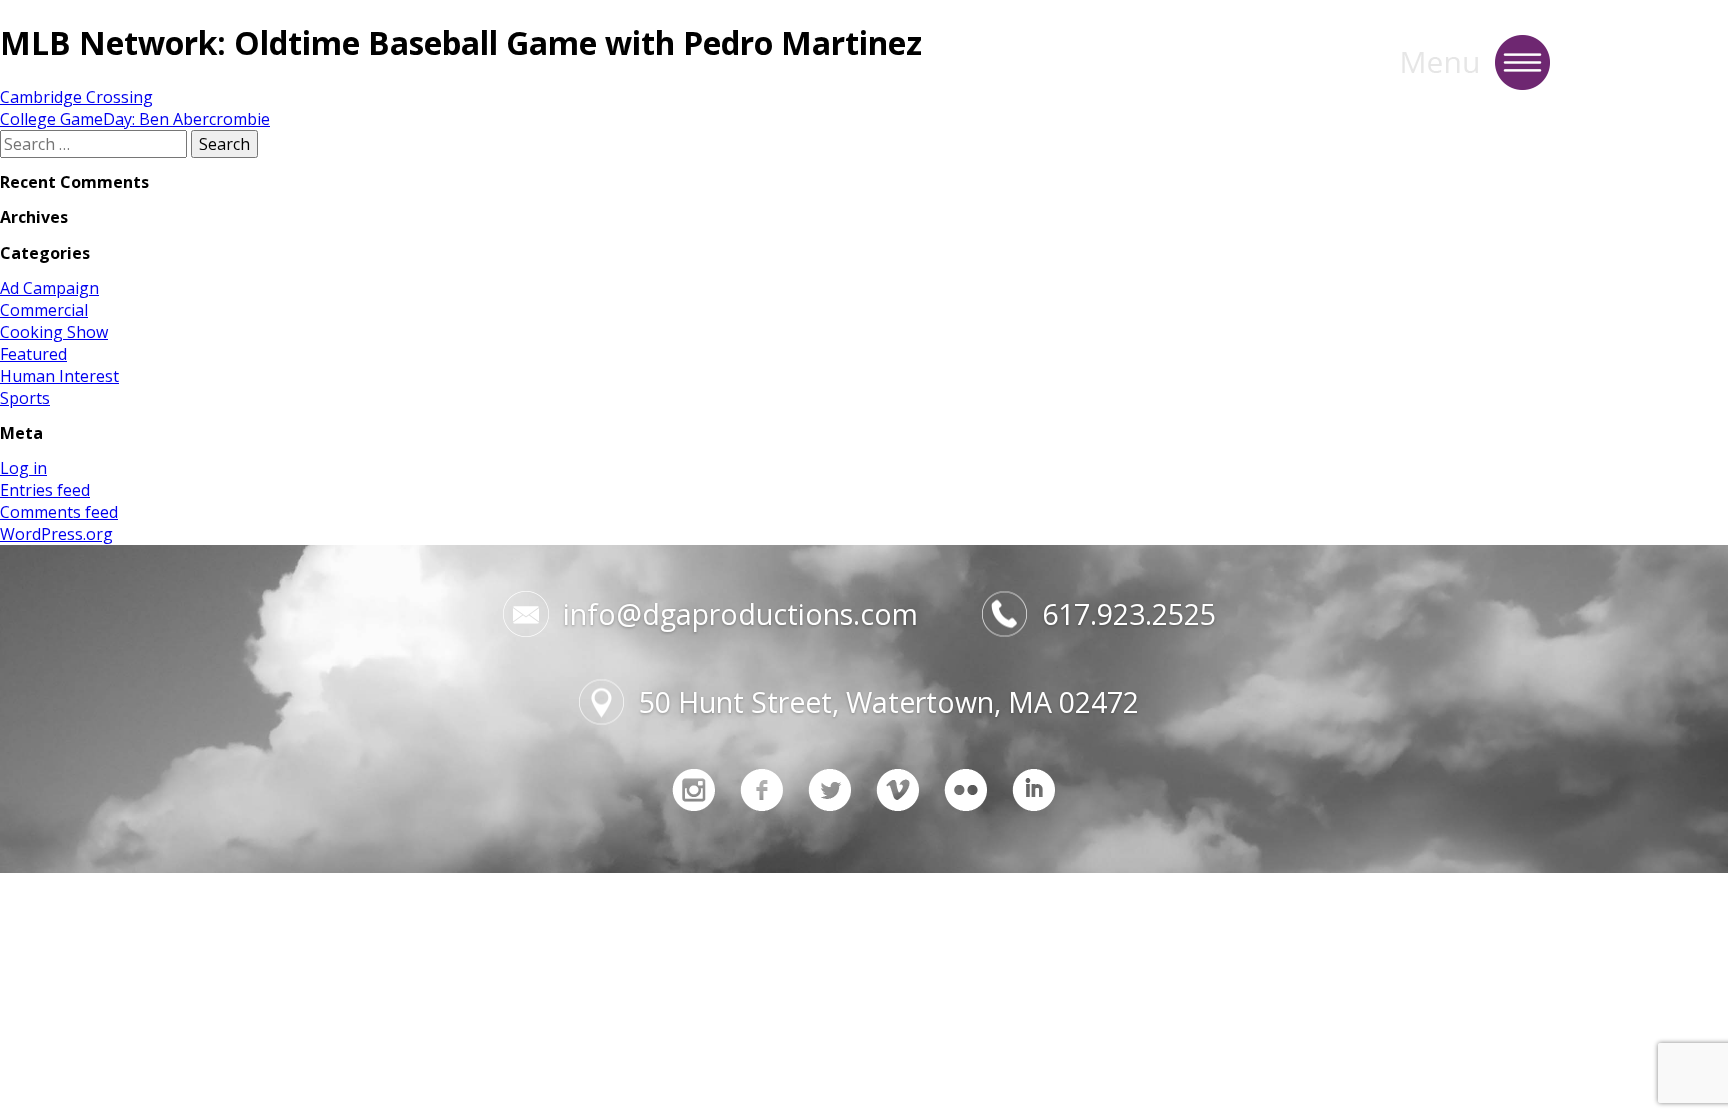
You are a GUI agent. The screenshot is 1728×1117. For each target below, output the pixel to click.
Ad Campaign (49, 288)
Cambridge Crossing (76, 97)
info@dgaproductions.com (740, 614)
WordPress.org (56, 534)
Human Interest (59, 376)
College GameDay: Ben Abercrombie (135, 119)
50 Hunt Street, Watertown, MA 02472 (889, 702)
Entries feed (45, 490)
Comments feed (59, 512)
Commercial (44, 310)
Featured (33, 354)
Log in (23, 468)
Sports (25, 398)
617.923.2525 (1129, 614)
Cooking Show (54, 332)
